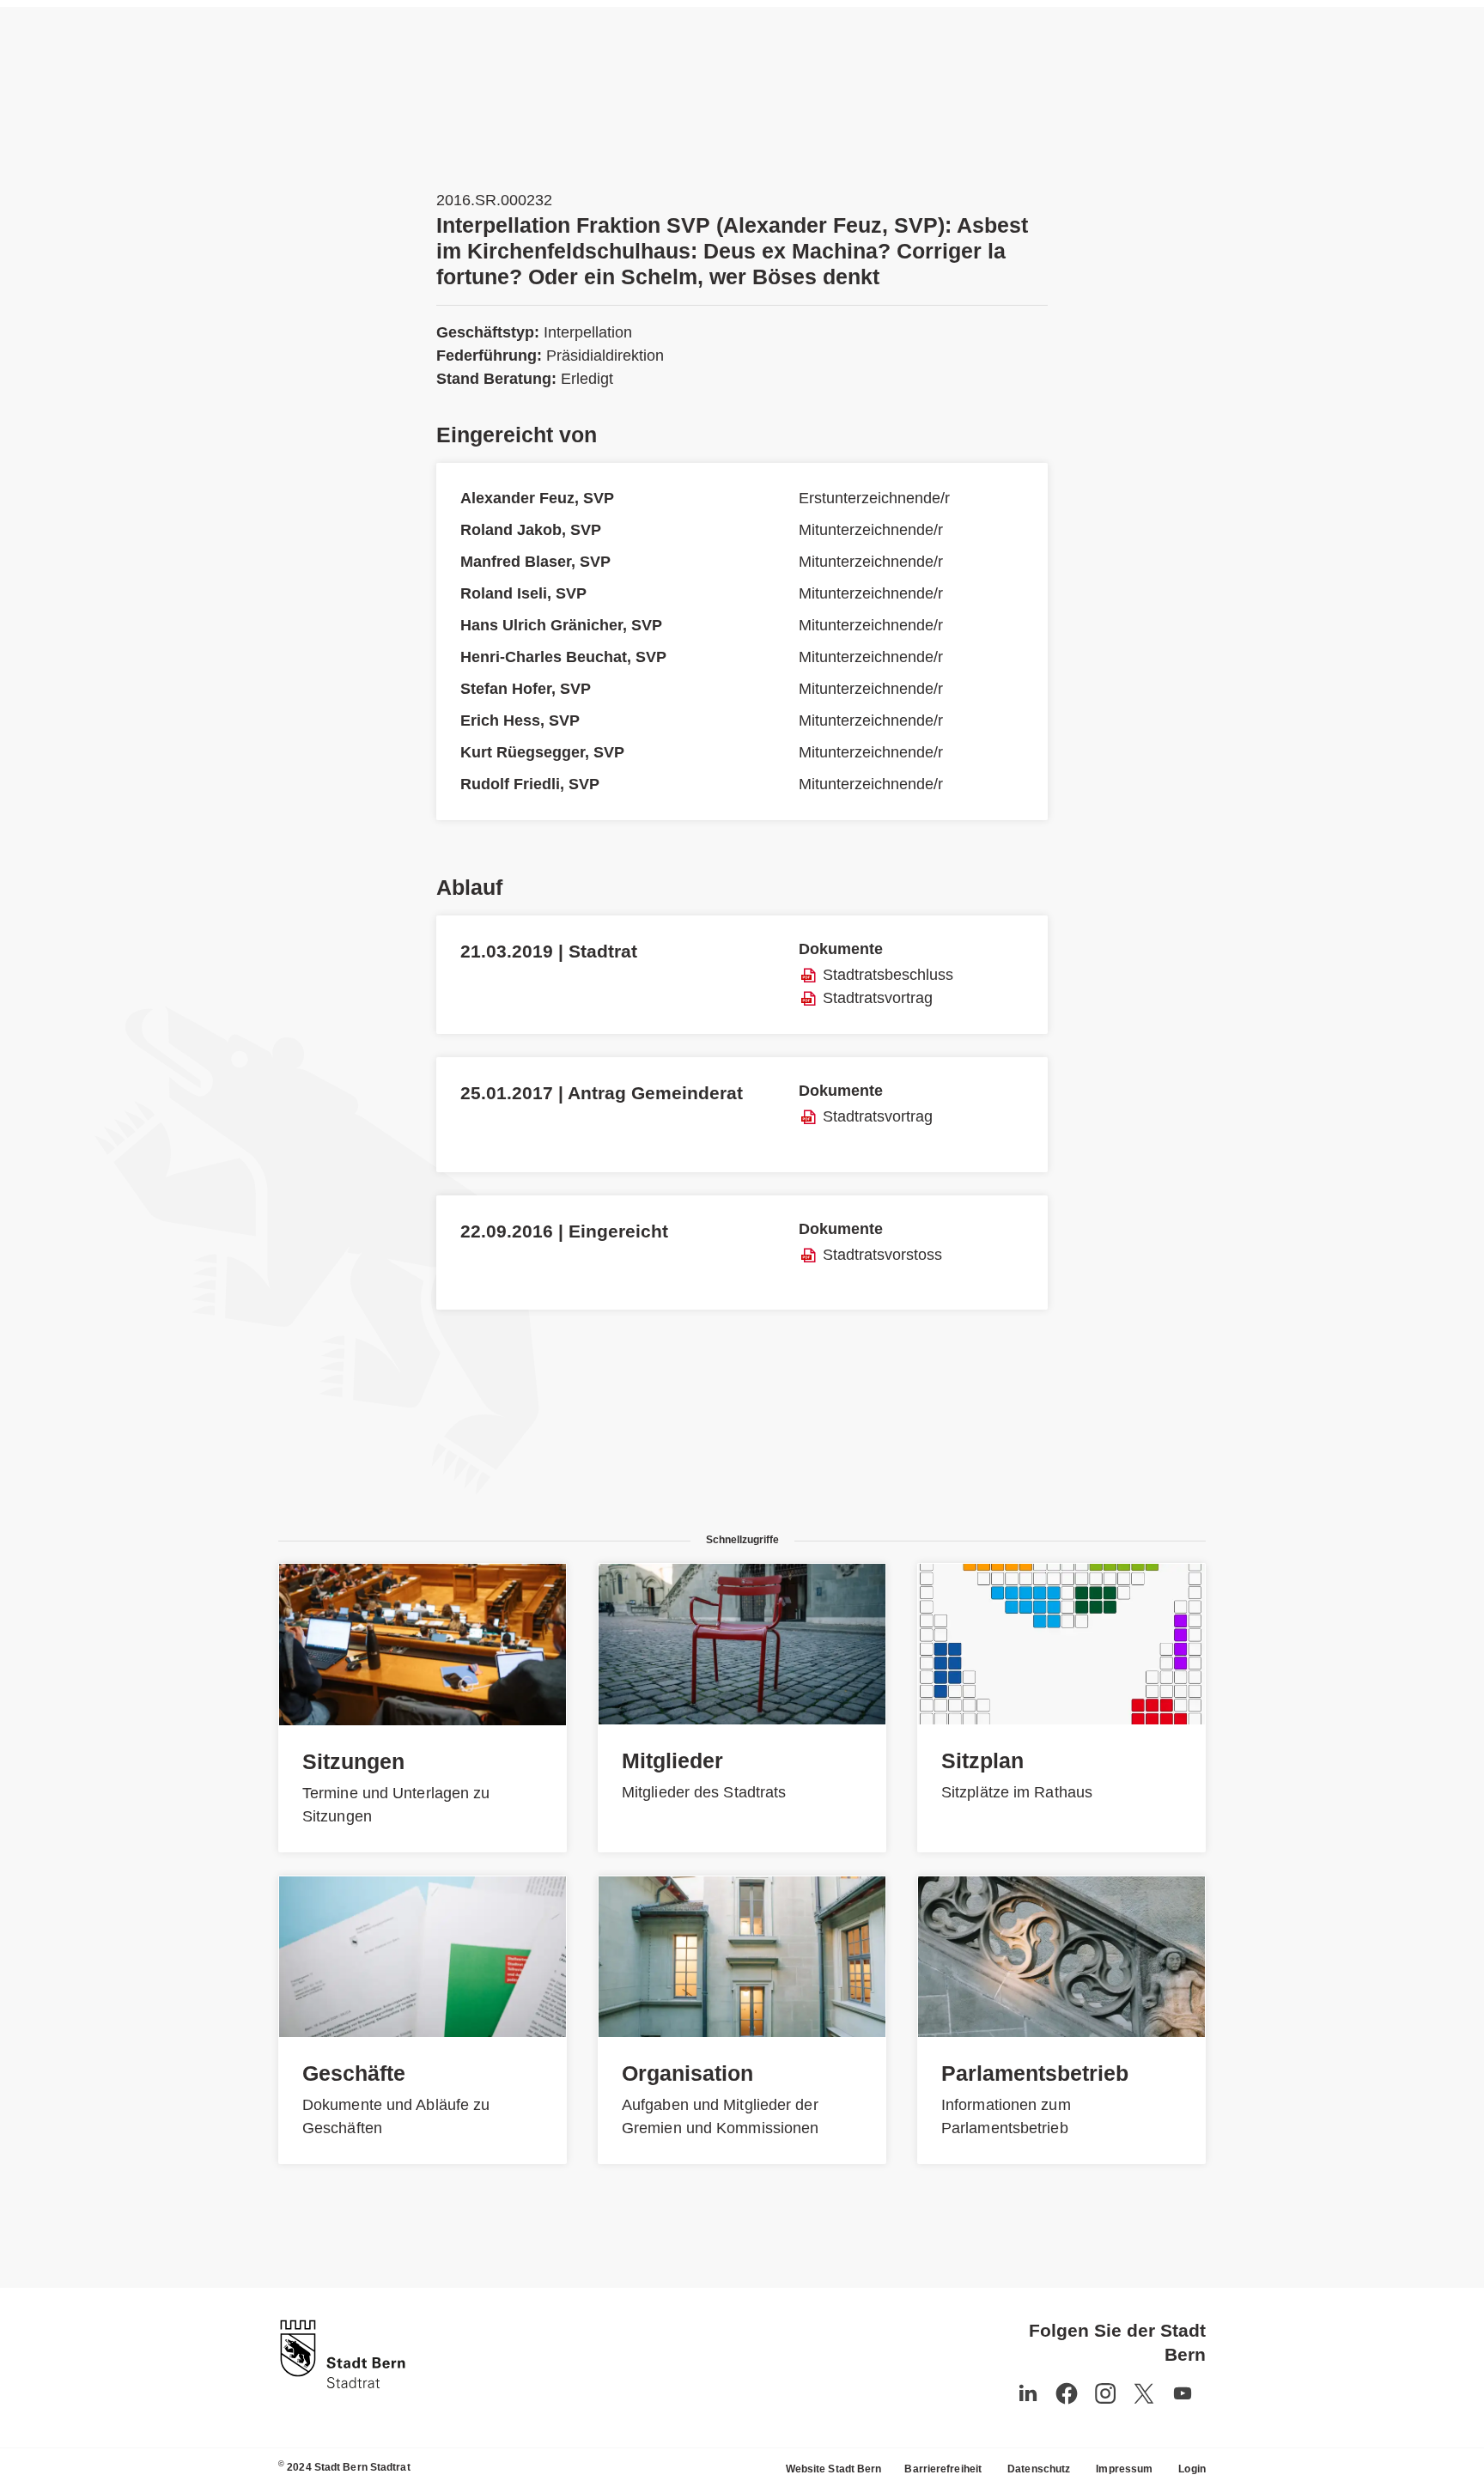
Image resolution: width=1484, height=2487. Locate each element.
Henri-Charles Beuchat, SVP (563, 657)
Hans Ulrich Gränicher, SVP (561, 625)
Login (1192, 2469)
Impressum (1124, 2469)
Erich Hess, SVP (520, 721)
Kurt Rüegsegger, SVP (542, 752)
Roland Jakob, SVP (531, 530)
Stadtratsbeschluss (888, 975)
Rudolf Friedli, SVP (530, 784)
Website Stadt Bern (834, 2469)
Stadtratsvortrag (878, 998)
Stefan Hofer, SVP (526, 689)
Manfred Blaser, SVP (535, 562)
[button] (1183, 2393)
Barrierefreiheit (943, 2469)
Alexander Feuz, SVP (537, 498)
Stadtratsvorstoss (882, 1255)
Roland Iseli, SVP (523, 593)
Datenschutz (1039, 2469)
